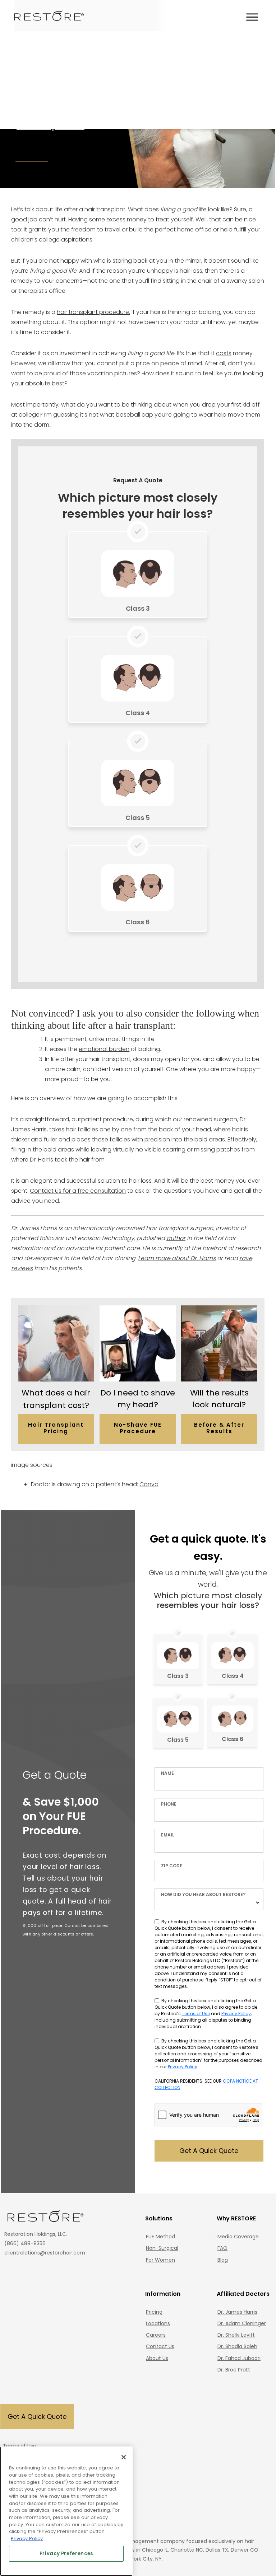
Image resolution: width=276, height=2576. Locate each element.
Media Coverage (238, 2237)
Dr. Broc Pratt (234, 2370)
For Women (160, 2260)
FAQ (222, 2248)
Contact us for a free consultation (78, 1191)
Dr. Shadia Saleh (237, 2346)
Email (168, 1835)
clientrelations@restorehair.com (45, 2253)
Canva (149, 1484)
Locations (158, 2323)
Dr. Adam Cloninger (242, 2323)
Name (167, 1773)
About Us (157, 2358)
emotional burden (104, 1049)
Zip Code (172, 1866)
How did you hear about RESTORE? (203, 1894)
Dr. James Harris (237, 2312)
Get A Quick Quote (209, 2151)
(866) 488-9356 (25, 2243)
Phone (169, 1804)
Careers (156, 2335)
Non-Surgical (162, 2248)
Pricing (154, 2312)
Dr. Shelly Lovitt (236, 2335)
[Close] (124, 2457)
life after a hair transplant (90, 209)
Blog (223, 2260)
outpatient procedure (102, 1119)
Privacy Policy (236, 2014)
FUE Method (160, 2237)
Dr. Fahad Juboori (239, 2358)
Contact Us (160, 2346)
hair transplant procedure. (93, 312)
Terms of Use (196, 2014)
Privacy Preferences (66, 2554)
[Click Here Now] (137, 576)
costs (224, 353)
